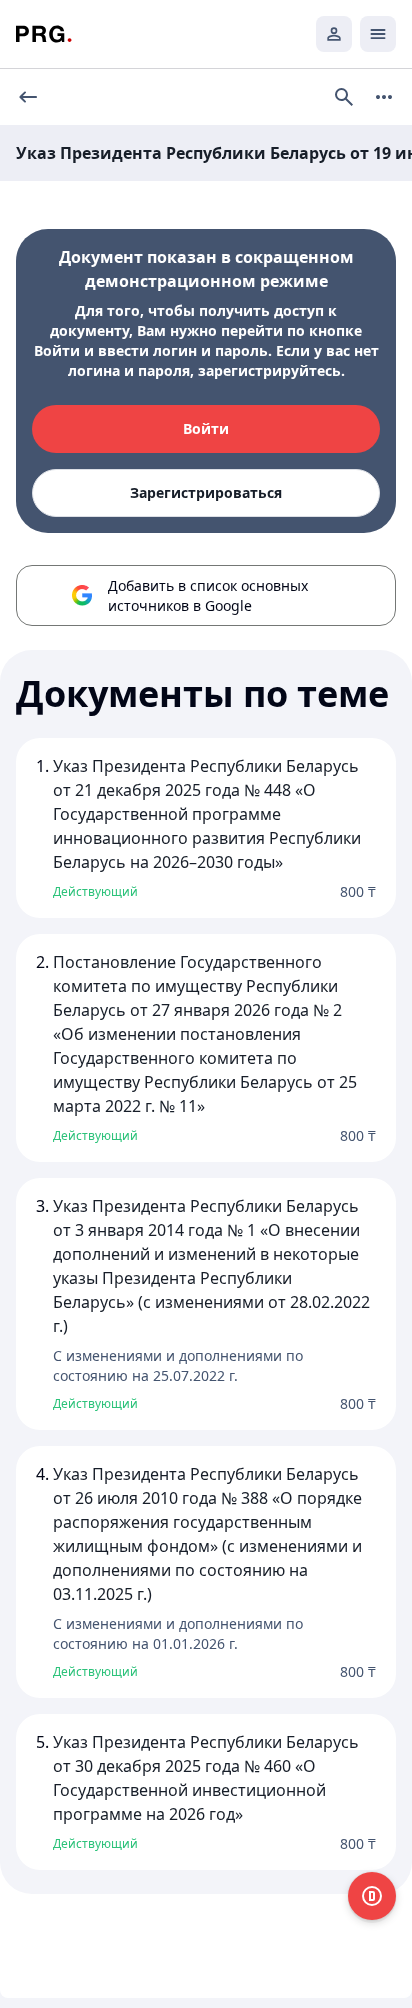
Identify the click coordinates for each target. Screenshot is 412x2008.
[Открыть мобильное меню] (378, 34)
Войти (206, 428)
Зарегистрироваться (206, 492)
